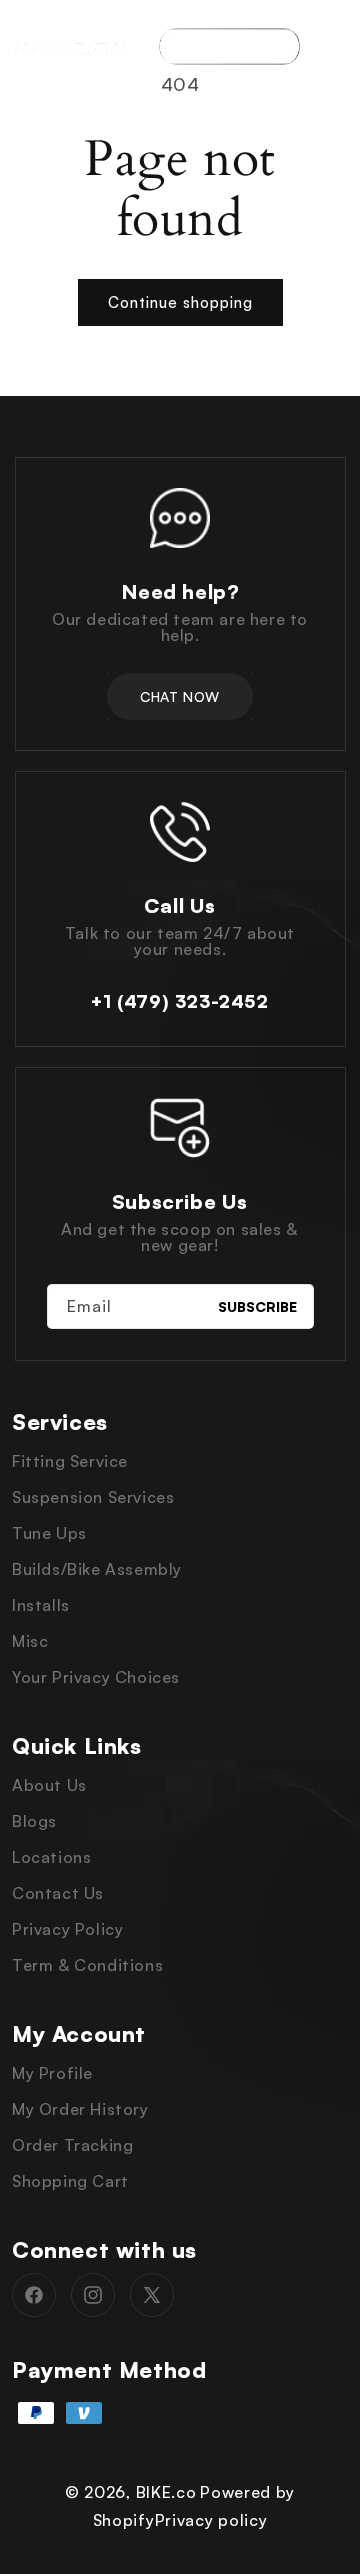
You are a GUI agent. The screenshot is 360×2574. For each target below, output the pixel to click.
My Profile (52, 2073)
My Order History (80, 2109)
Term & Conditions (87, 1965)
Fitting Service (70, 1461)
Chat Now (179, 696)
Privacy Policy (67, 1929)
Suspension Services (93, 1497)
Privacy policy (211, 2520)
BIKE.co (166, 2492)
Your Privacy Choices (96, 1677)
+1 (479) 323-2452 (179, 1001)
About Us (49, 1785)
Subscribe (257, 1306)
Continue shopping (180, 302)
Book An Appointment (229, 46)
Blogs (34, 1821)
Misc (30, 1641)
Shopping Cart (70, 2181)
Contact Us (58, 1893)
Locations (51, 1857)
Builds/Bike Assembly (97, 1569)
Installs (41, 1605)
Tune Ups (49, 1533)
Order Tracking (72, 2145)
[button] (335, 46)
